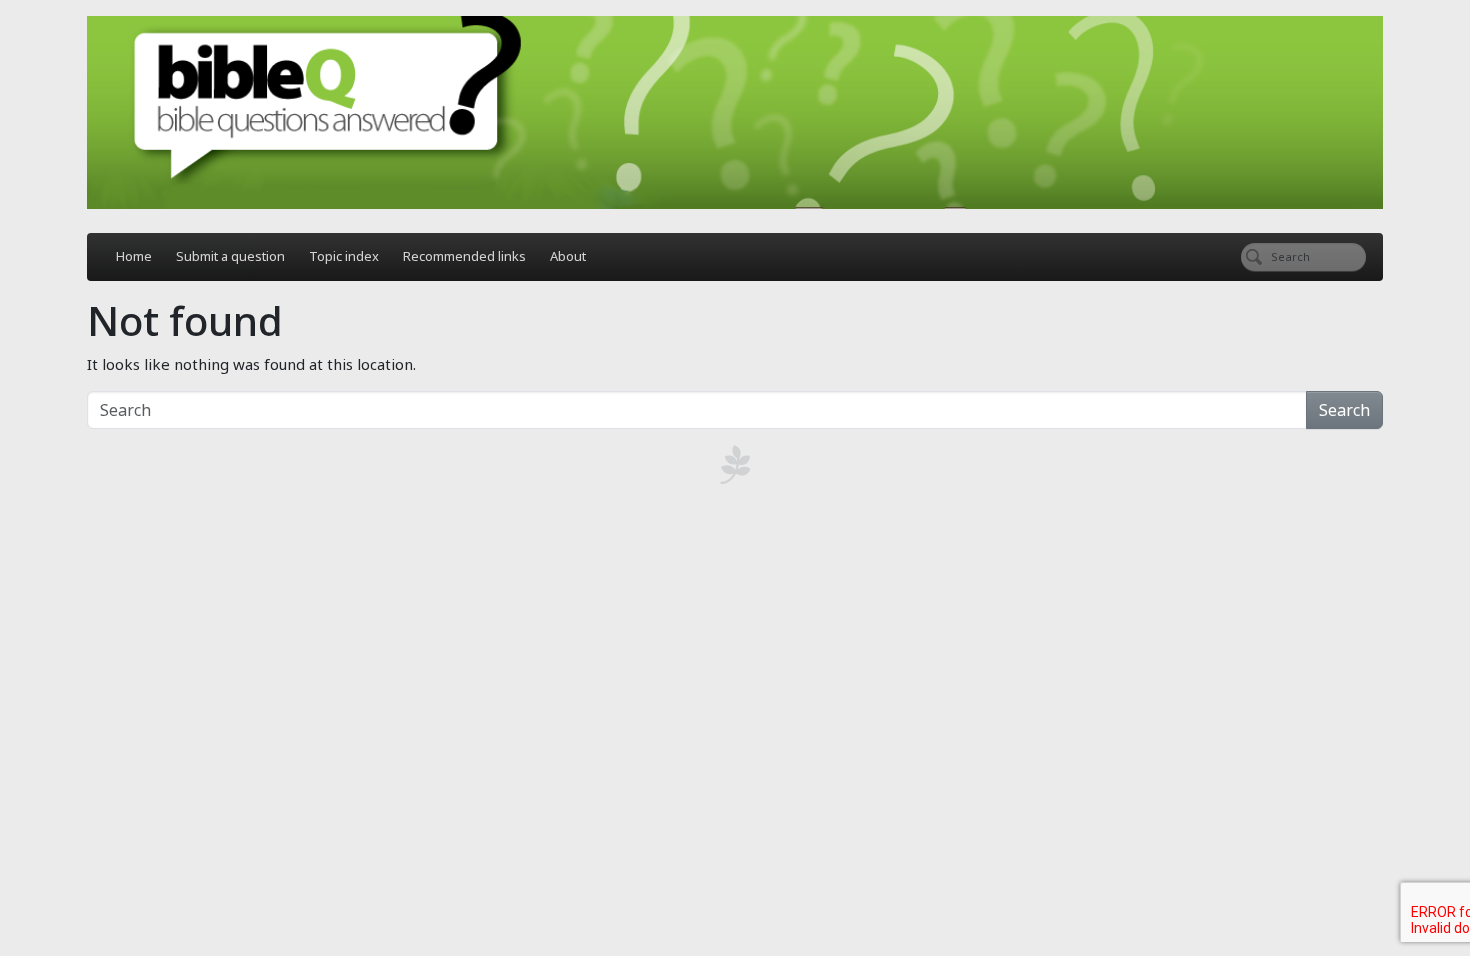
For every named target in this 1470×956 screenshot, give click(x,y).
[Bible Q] (735, 112)
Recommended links (464, 256)
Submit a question (230, 256)
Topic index (344, 256)
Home (134, 256)
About (568, 256)
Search (1344, 410)
